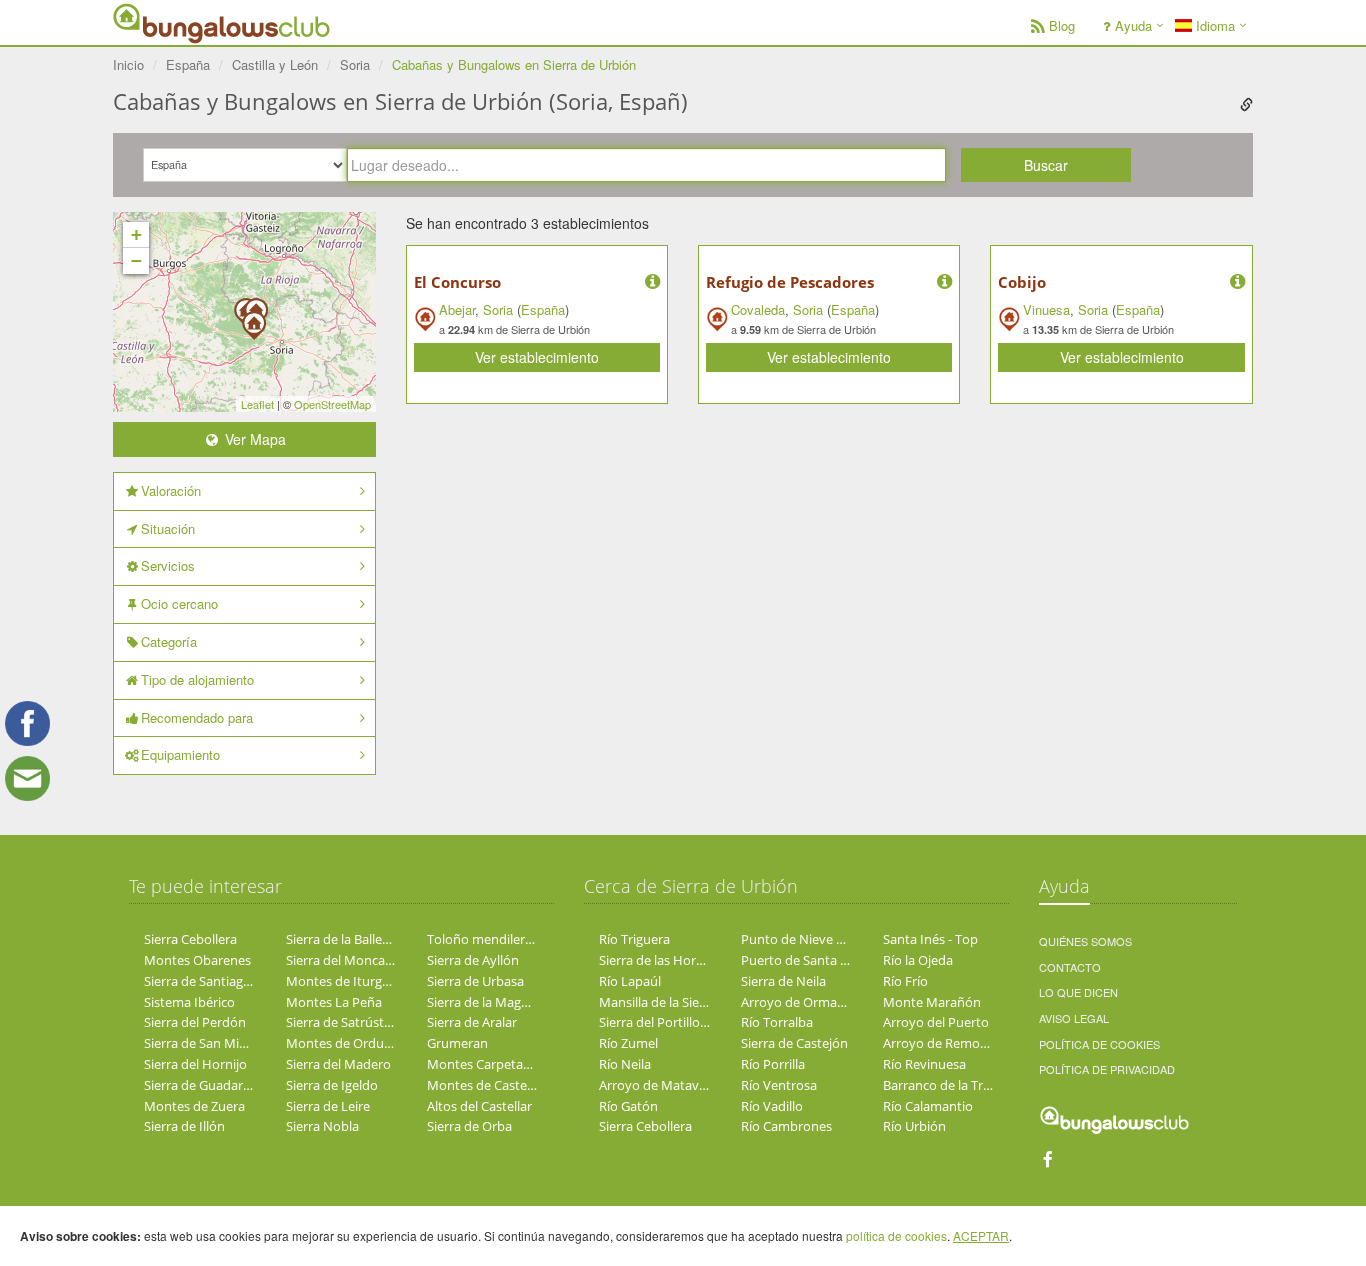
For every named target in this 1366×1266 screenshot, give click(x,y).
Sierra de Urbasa (475, 981)
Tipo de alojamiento (197, 679)
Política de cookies (1099, 1044)
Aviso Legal (1074, 1018)
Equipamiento (180, 754)
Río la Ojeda (918, 960)
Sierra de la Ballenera (347, 939)
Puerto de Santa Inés (803, 960)
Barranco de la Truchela (952, 1085)
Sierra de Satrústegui (347, 1022)
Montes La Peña (334, 1002)
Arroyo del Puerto (936, 1022)
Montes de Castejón (486, 1085)
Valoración (171, 490)
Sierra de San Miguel (204, 1043)
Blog (1062, 25)
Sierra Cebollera (190, 939)
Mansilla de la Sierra (657, 1002)
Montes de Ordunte (345, 1043)
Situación (168, 528)
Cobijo (1022, 282)
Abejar (457, 309)
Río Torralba (777, 1022)
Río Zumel (628, 1043)
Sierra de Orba (469, 1126)
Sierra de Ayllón (473, 960)
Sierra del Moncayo (343, 960)
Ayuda (1133, 25)
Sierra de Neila (783, 981)
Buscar (1046, 165)
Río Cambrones (786, 1126)
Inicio (128, 64)
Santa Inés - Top (930, 939)
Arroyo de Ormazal (797, 1002)
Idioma (1213, 25)
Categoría (169, 641)
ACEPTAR (981, 1235)
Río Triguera (634, 939)
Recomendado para (197, 717)
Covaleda (758, 309)
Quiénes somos (1085, 941)
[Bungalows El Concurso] (254, 319)
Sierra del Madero (338, 1064)
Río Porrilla (773, 1064)
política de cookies (896, 1235)
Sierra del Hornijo (195, 1064)
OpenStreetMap (332, 404)
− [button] (136, 260)
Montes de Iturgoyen (349, 981)
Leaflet (257, 404)
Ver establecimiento (537, 357)
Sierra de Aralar (472, 1022)
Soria (498, 309)
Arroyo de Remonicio (945, 1043)
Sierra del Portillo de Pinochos (687, 1022)
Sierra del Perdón (195, 1022)
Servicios (168, 565)
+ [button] (136, 234)
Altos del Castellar (479, 1106)
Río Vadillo (772, 1106)
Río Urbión (914, 1126)
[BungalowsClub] (163, 22)
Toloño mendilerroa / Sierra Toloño (531, 939)
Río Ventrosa (779, 1085)
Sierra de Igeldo (332, 1085)
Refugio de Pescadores (790, 282)
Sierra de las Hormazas (666, 960)
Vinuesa (1046, 309)
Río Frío (905, 981)
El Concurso (457, 282)
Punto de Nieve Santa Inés (819, 939)
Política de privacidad (1107, 1069)
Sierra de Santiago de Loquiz (228, 981)
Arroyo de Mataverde (662, 1085)
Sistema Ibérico (189, 1002)
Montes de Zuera (194, 1106)
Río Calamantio (928, 1106)
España (543, 309)
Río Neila (625, 1064)
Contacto (1070, 967)
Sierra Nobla (322, 1126)
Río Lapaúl (630, 981)
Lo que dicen (1078, 992)
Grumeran (457, 1043)
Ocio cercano (179, 603)
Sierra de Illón (184, 1126)
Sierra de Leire (328, 1106)
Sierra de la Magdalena (494, 1002)
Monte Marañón (932, 1002)
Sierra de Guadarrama (209, 1085)
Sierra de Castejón (794, 1043)
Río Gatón (628, 1106)
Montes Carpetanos (486, 1064)
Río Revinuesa (924, 1064)
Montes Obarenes (197, 960)
